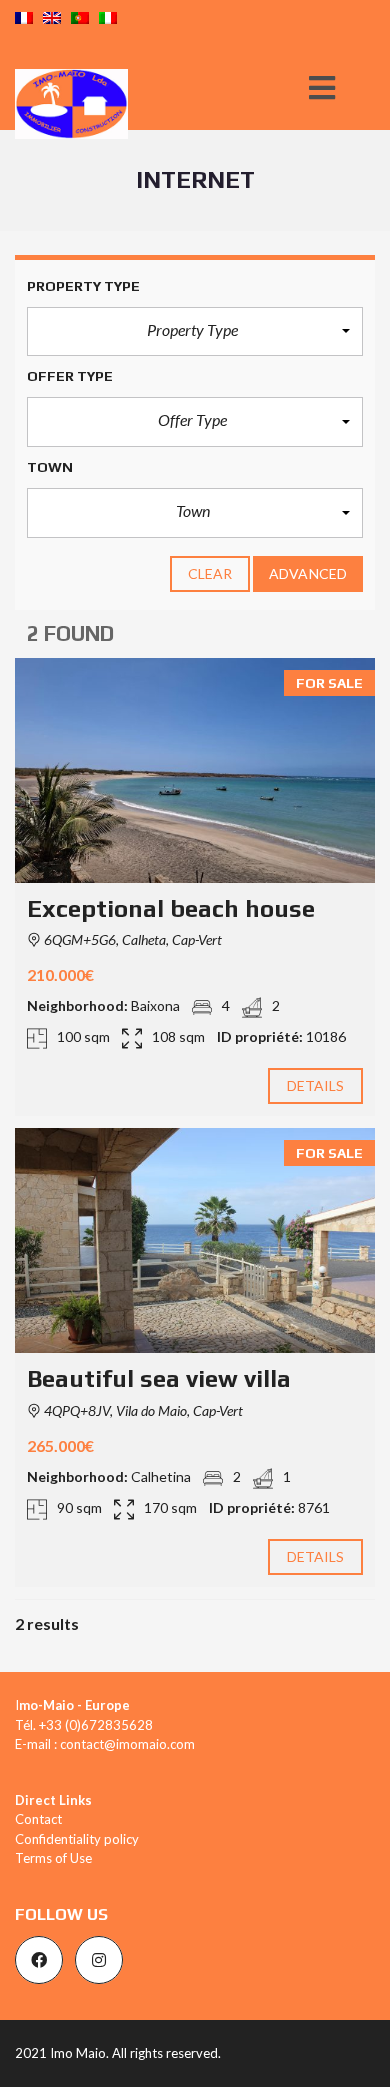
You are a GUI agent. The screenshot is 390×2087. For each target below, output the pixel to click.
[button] (195, 332)
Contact (38, 1819)
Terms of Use (53, 1858)
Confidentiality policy (77, 1839)
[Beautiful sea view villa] (195, 1240)
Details (316, 1085)
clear (210, 573)
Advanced (308, 573)
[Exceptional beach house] (195, 770)
